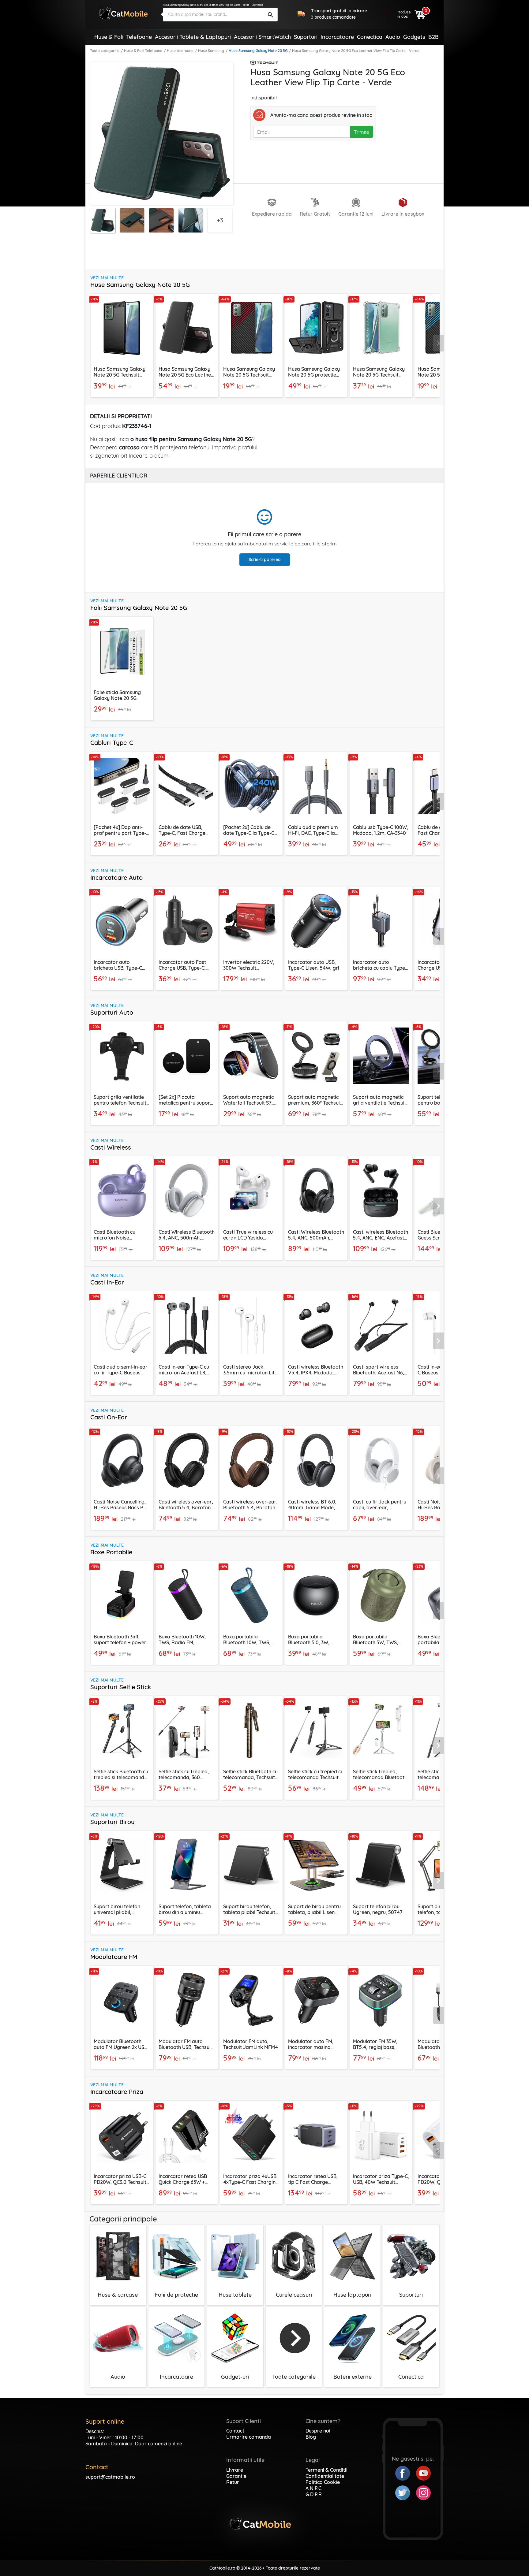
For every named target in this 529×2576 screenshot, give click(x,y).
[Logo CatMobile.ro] (123, 13)
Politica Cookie (323, 2482)
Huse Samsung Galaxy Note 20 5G (258, 51)
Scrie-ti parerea (265, 559)
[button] (438, 343)
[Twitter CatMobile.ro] (406, 2492)
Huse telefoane (180, 51)
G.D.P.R (314, 2494)
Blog (311, 2437)
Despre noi (318, 2431)
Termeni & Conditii (326, 2470)
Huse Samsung (211, 51)
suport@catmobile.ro (110, 2477)
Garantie (236, 2476)
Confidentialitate (325, 2476)
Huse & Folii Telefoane (143, 51)
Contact (235, 2431)
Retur (233, 2482)
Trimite (362, 132)
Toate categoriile (105, 51)
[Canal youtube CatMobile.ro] (423, 2473)
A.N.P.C (313, 2488)
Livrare (235, 2470)
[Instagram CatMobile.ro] (423, 2492)
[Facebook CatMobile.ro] (406, 2473)
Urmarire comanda (249, 2437)
